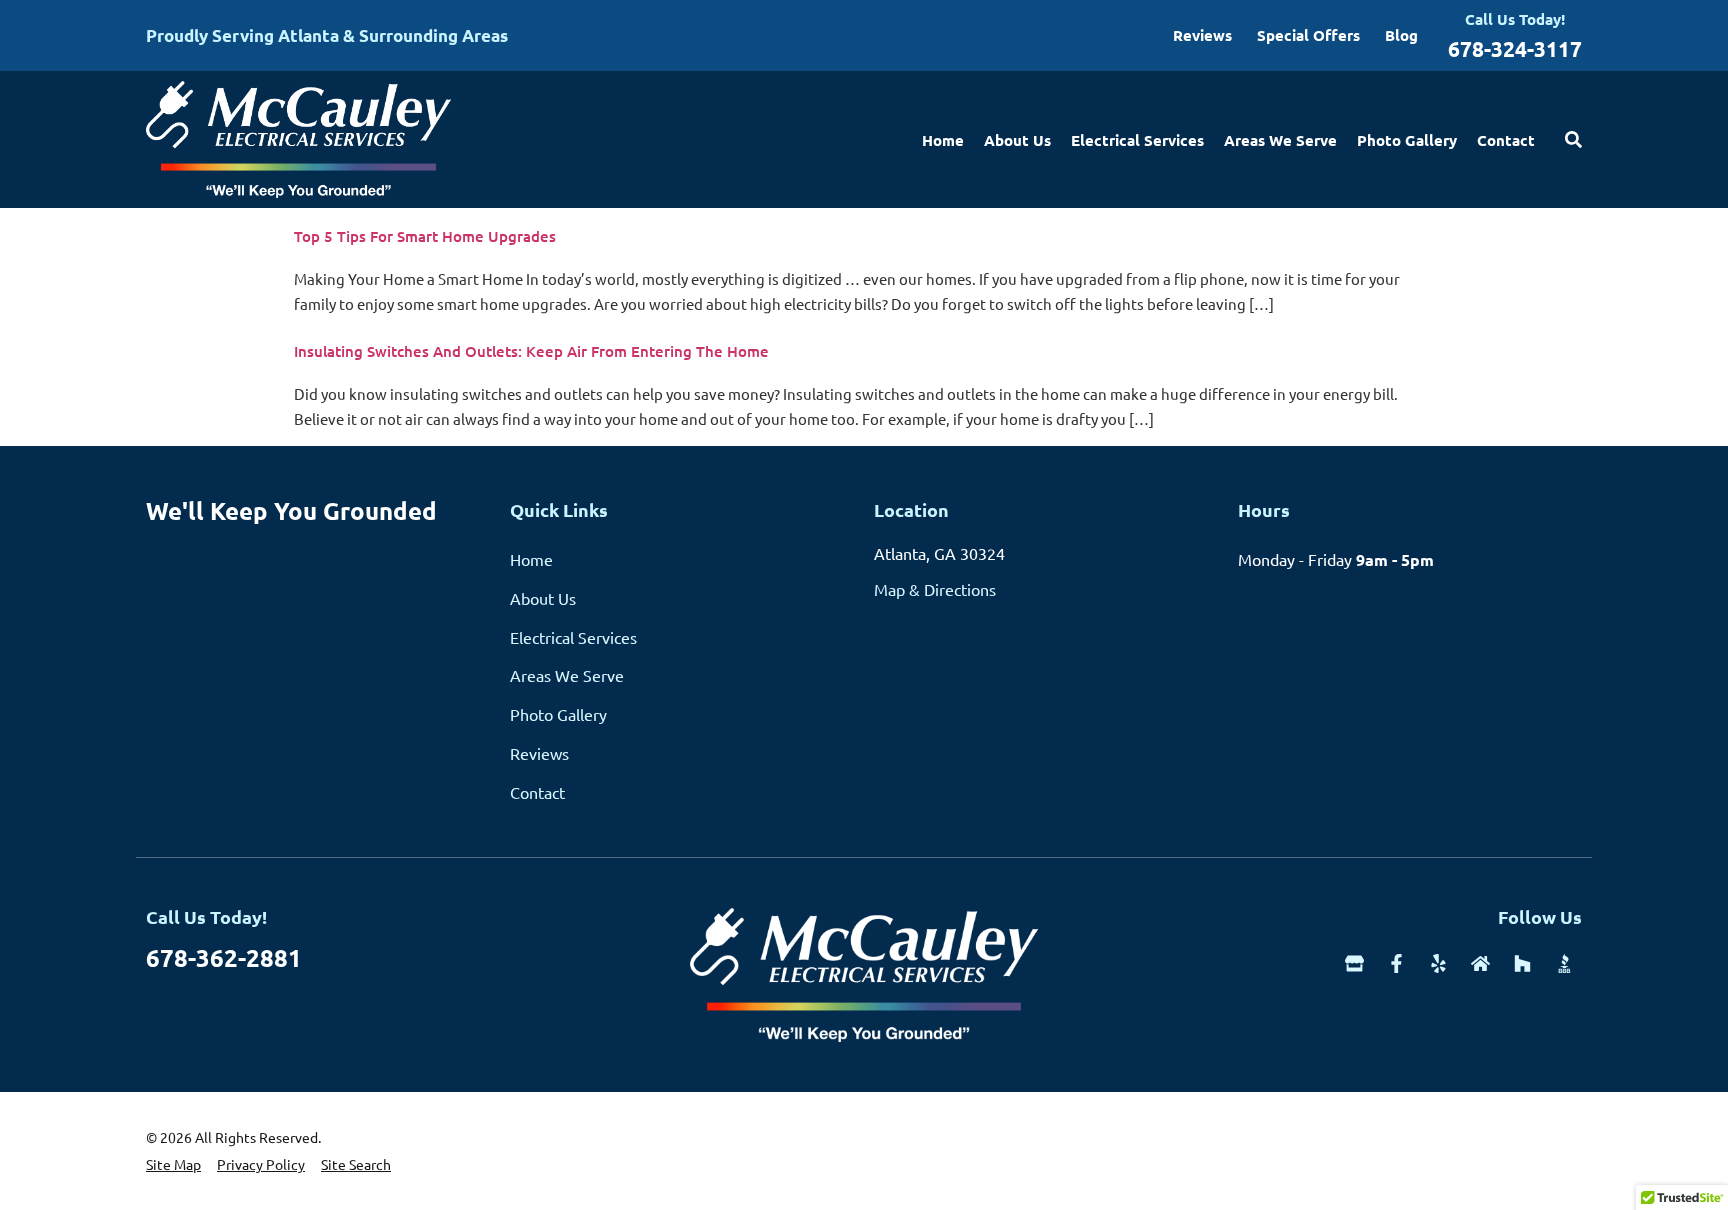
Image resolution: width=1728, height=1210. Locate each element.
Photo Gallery (1407, 140)
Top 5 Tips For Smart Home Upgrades (425, 236)
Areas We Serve (1280, 140)
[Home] (1480, 963)
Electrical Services (1137, 140)
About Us (1017, 140)
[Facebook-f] (1396, 963)
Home (943, 140)
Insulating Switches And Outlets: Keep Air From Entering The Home (531, 351)
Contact (1506, 140)
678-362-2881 (224, 957)
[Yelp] (1438, 963)
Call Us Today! (1515, 19)
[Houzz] (1522, 963)
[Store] (1354, 963)
